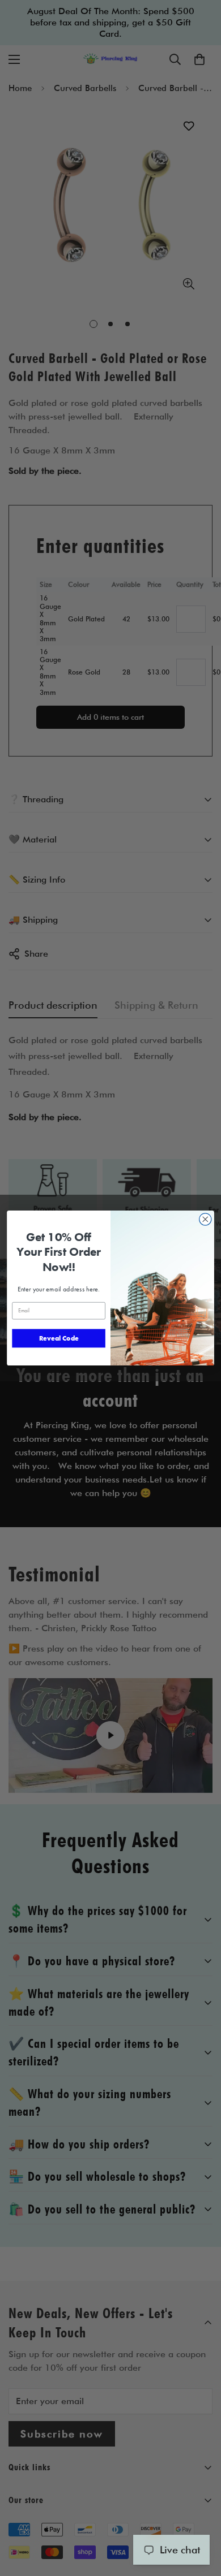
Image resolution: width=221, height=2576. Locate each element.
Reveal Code (59, 1338)
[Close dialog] (205, 1219)
